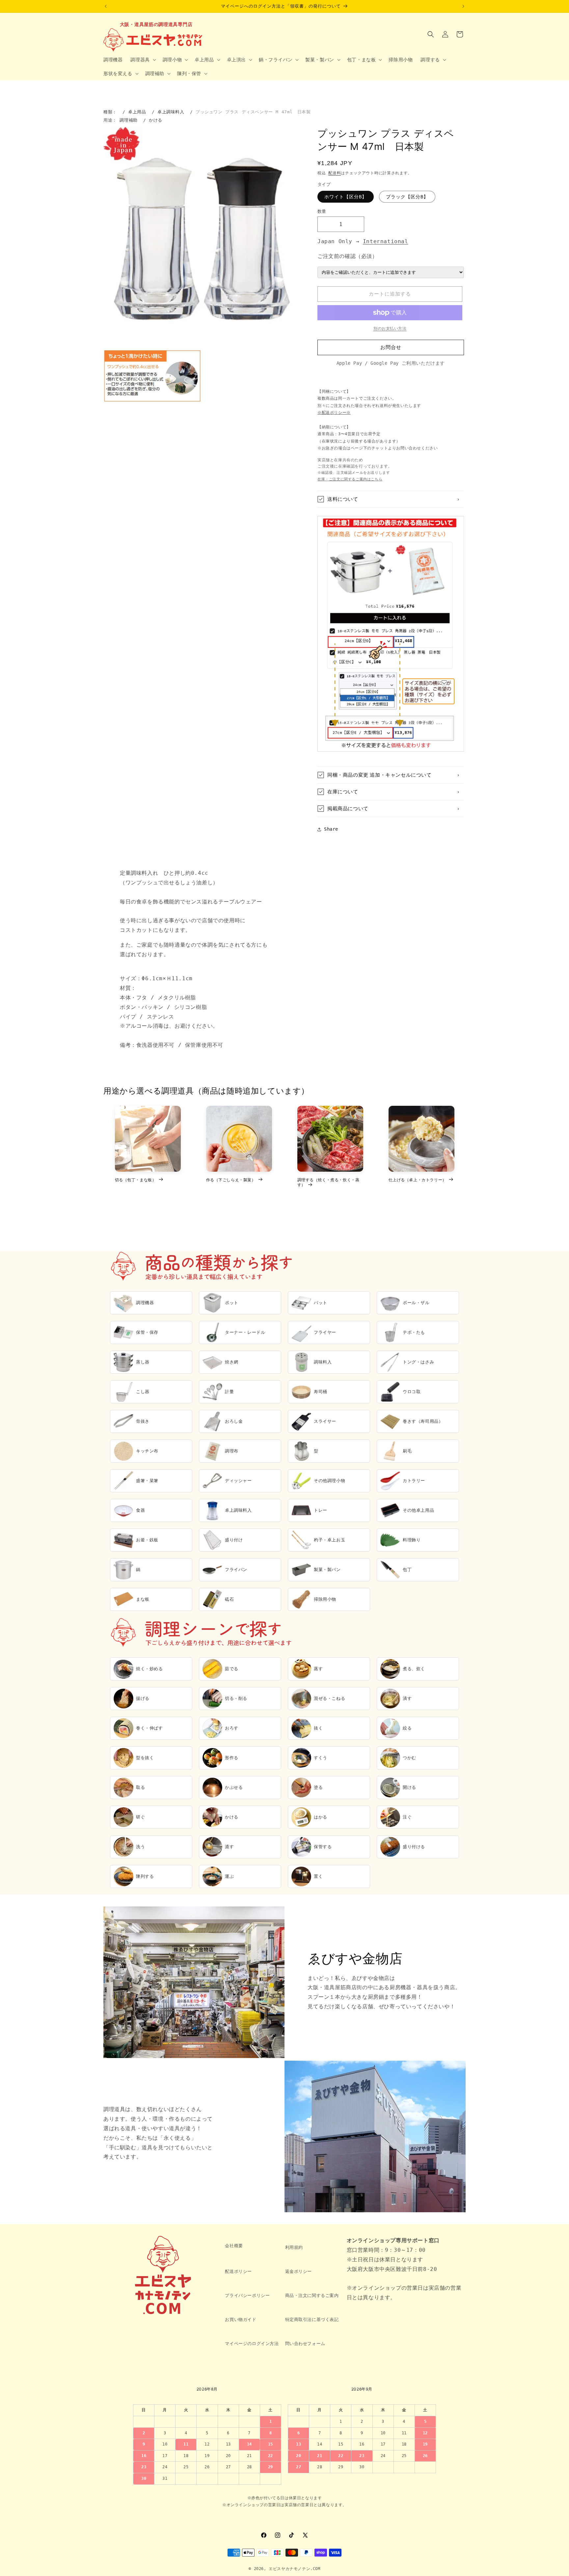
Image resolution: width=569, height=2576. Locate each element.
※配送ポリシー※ (334, 413)
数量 (322, 211)
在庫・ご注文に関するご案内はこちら (350, 479)
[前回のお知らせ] (106, 6)
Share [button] (331, 829)
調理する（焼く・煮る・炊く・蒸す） (328, 1182)
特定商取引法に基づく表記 (312, 2319)
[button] (142, 60)
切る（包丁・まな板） (136, 1180)
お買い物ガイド (241, 2319)
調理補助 (128, 120)
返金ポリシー (299, 2271)
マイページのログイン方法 (252, 2344)
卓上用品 (137, 112)
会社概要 (234, 2246)
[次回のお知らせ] (463, 6)
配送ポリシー (238, 2271)
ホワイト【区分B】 (346, 197)
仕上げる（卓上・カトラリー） (418, 1180)
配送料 (335, 173)
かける (156, 120)
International (386, 241)
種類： (110, 112)
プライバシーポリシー (247, 2295)
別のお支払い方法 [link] (390, 329)
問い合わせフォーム (305, 2344)
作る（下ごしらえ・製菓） (231, 1180)
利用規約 (294, 2247)
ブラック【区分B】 (407, 197)
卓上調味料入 (171, 112)
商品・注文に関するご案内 (312, 2295)
